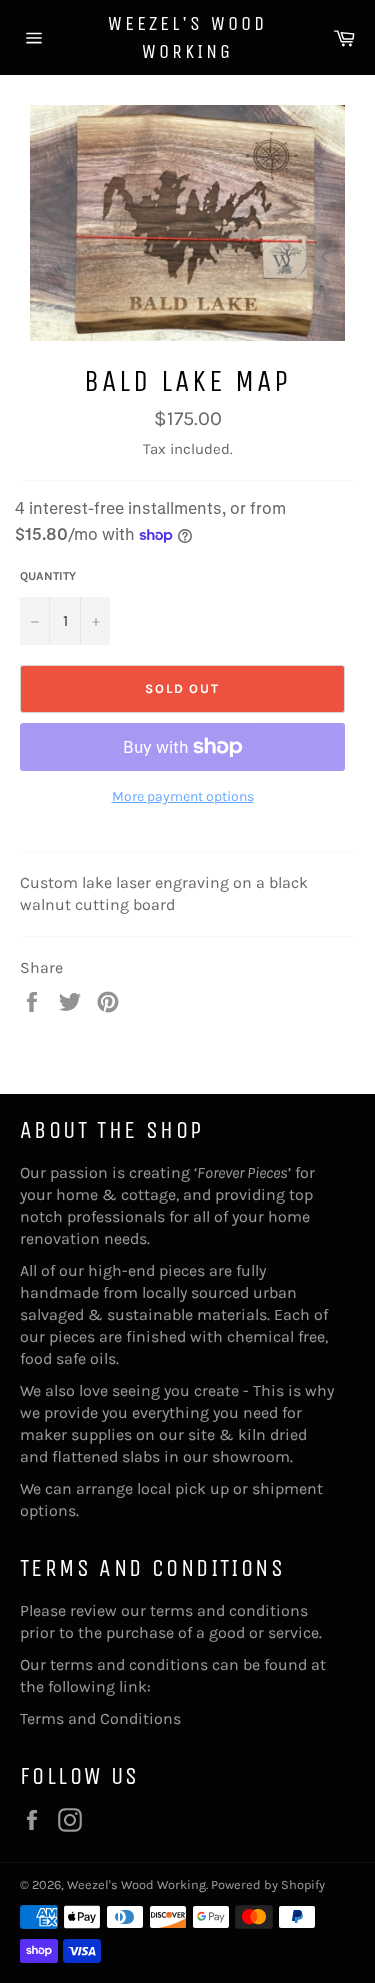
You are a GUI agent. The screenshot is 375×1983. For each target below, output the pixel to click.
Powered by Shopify (268, 1884)
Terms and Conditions (100, 1718)
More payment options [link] (183, 796)
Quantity (48, 576)
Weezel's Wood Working (187, 37)
